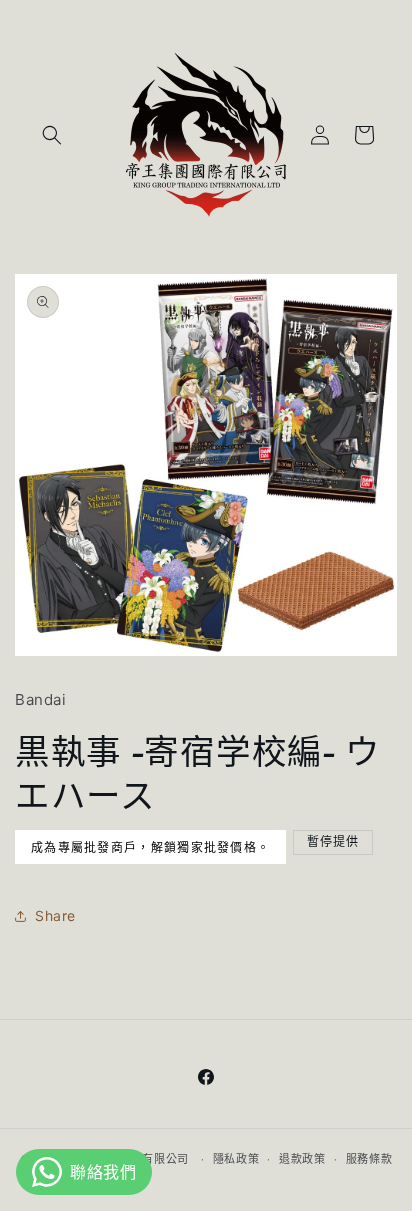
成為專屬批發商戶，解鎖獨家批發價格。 (150, 848)
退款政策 (302, 1159)
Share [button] (55, 915)
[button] (52, 135)
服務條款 (369, 1159)
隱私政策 (236, 1159)
